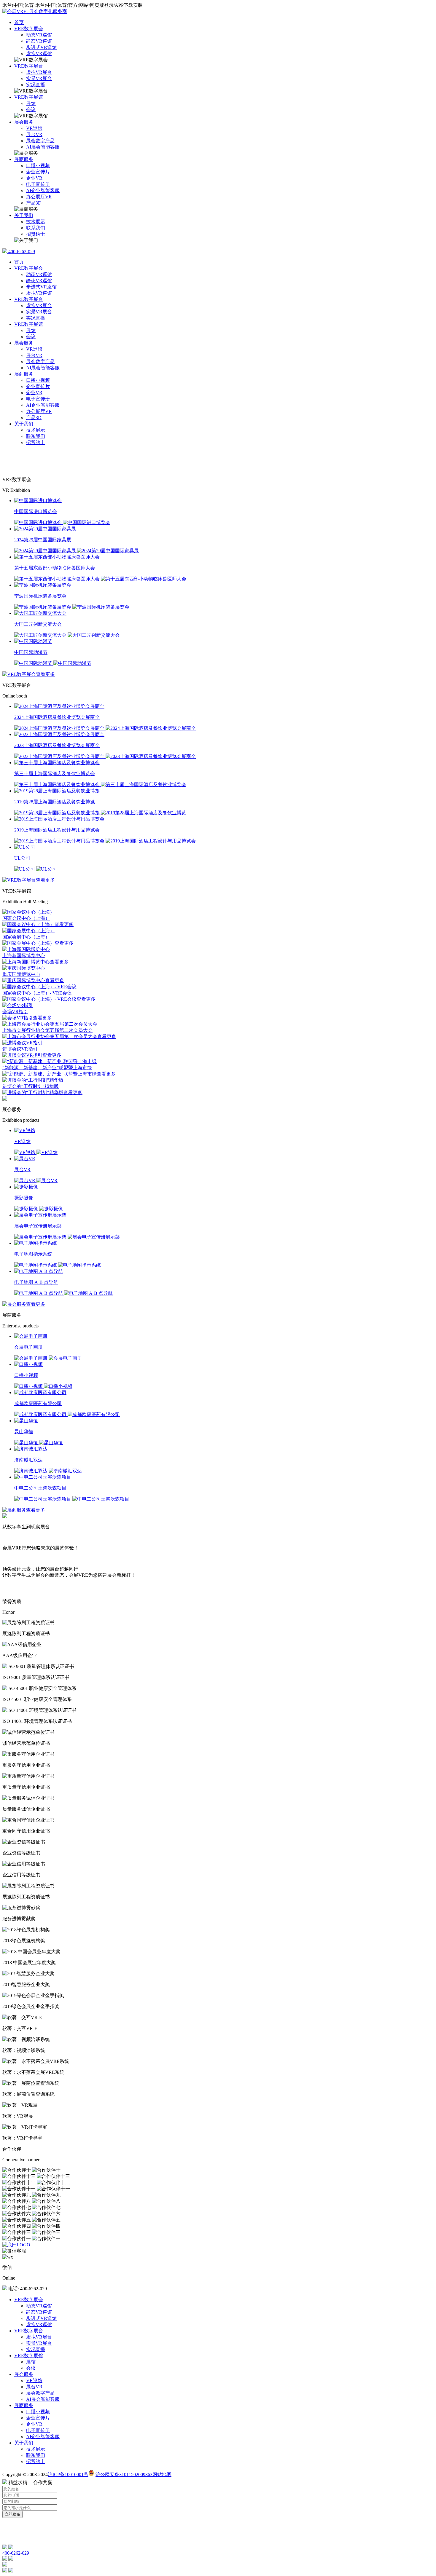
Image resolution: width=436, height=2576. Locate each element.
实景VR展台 (39, 78)
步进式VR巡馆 (41, 47)
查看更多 (45, 674)
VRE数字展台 (29, 66)
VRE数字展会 (29, 29)
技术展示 (36, 222)
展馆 (31, 103)
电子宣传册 (38, 184)
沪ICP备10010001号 (68, 2474)
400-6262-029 (21, 252)
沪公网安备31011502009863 (124, 2474)
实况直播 (36, 85)
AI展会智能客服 (43, 147)
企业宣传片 (38, 172)
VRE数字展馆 (29, 97)
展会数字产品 (40, 141)
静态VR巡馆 (39, 41)
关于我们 (24, 215)
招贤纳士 (36, 234)
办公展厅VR (39, 197)
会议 (31, 110)
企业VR (34, 178)
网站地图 (162, 2474)
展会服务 (24, 122)
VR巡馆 (34, 128)
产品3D (34, 203)
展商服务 (24, 159)
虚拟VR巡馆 (39, 54)
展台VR (34, 134)
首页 (19, 22)
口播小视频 (38, 166)
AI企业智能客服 (43, 190)
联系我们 (36, 228)
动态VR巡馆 (39, 35)
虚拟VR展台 (39, 72)
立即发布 (12, 2514)
